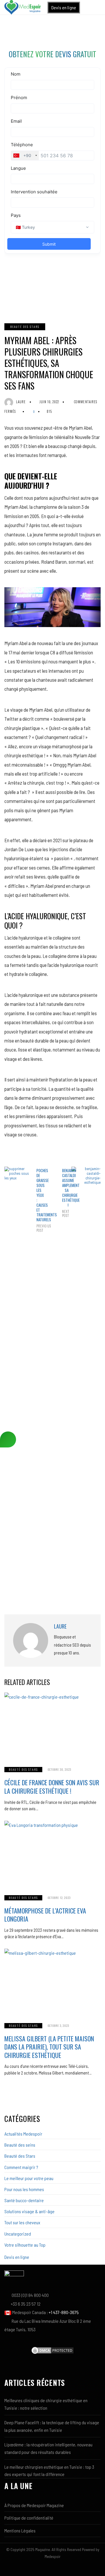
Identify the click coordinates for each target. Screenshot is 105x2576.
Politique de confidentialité (29, 2518)
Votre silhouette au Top (25, 2245)
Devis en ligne (64, 7)
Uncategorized (18, 2234)
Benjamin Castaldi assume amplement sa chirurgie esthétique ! (65, 1193)
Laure (21, 402)
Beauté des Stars (25, 327)
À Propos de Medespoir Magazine (34, 2505)
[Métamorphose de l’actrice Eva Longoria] (52, 1854)
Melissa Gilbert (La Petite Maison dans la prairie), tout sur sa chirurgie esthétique (49, 2047)
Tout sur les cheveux (22, 2222)
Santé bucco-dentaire (24, 2200)
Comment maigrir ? (21, 2167)
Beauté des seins (20, 2145)
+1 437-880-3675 (64, 2312)
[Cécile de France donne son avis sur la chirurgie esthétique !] (52, 1726)
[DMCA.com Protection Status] (52, 2350)
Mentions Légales (20, 2531)
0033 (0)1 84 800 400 (30, 2295)
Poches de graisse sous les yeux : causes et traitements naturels (40, 1200)
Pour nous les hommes (24, 2189)
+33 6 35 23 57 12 (26, 2304)
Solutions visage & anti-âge (29, 2211)
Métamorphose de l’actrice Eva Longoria (45, 1915)
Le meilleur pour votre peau (29, 2178)
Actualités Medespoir (23, 2134)
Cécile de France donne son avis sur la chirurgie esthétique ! (52, 1787)
